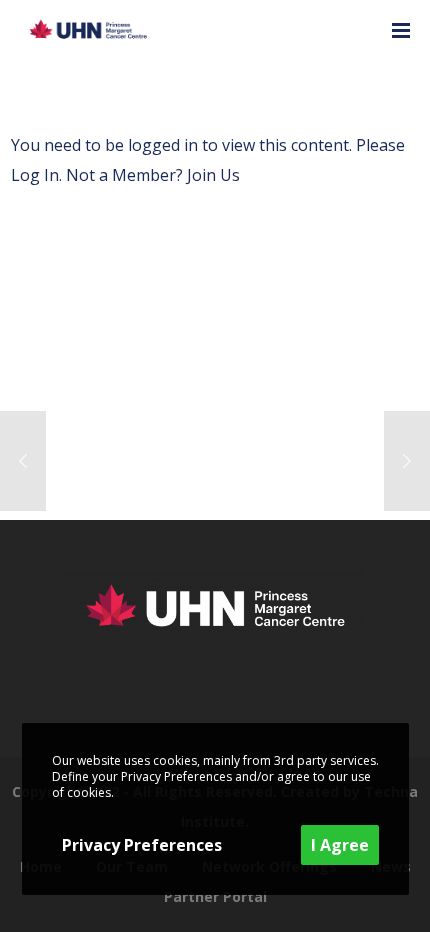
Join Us (213, 175)
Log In (35, 175)
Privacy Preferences (142, 845)
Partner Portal (215, 896)
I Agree (340, 845)
